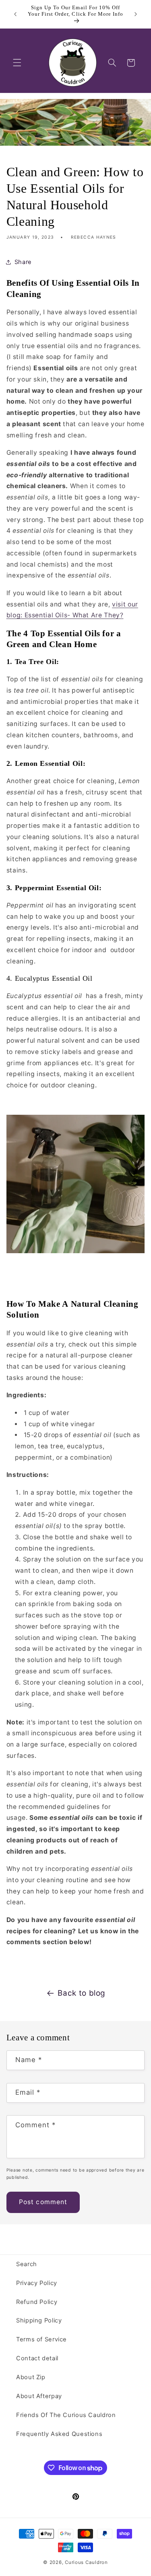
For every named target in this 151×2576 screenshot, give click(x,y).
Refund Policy (37, 2302)
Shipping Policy (39, 2320)
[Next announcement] (136, 14)
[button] (17, 63)
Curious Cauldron (86, 2562)
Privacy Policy (37, 2283)
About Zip (31, 2377)
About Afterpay (39, 2396)
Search (27, 2264)
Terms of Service (41, 2339)
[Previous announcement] (15, 14)
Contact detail (37, 2358)
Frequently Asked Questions (59, 2434)
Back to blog (82, 1993)
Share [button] (23, 262)
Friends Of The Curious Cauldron (66, 2415)
